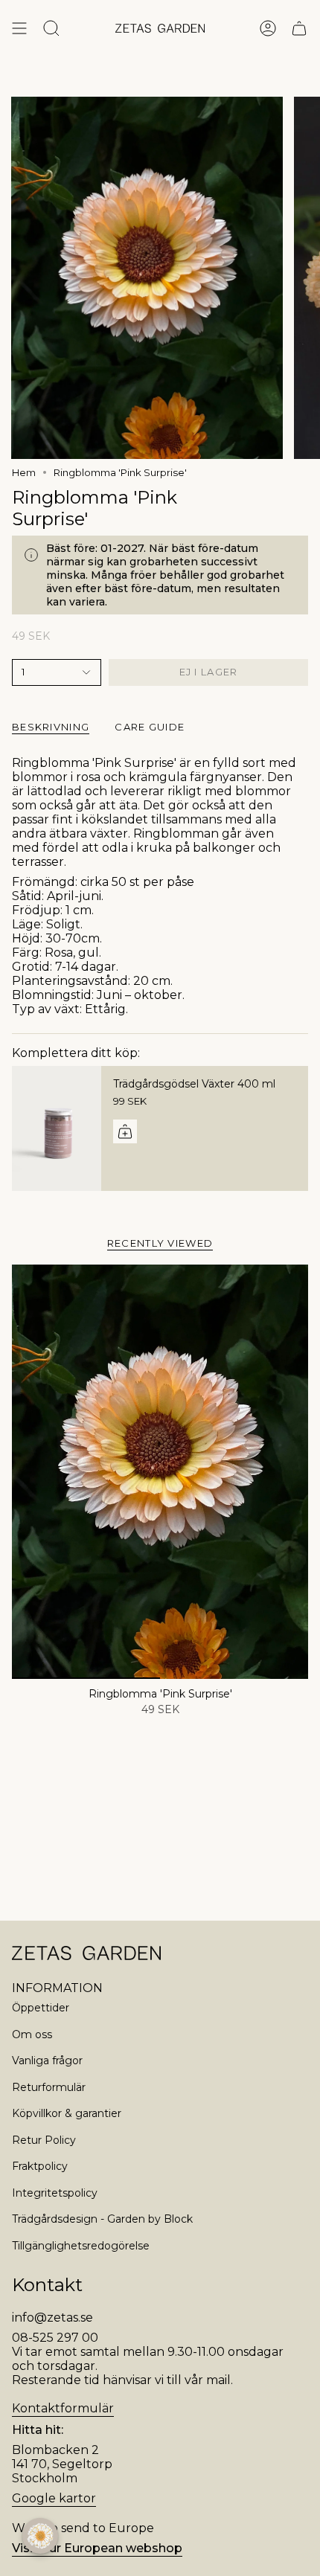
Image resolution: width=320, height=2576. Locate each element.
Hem (24, 472)
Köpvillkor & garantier (67, 2113)
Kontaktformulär (63, 2408)
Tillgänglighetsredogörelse (81, 2246)
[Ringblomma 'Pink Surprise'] (160, 1472)
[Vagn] (299, 28)
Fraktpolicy (40, 2166)
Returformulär (49, 2087)
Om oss (32, 2034)
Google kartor (54, 2498)
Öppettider (41, 2008)
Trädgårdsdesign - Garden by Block (102, 2219)
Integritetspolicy (55, 2193)
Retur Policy (44, 2140)
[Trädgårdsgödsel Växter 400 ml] (57, 1128)
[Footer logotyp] (86, 1953)
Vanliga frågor (47, 2061)
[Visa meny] (19, 28)
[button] (40, 2536)
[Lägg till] (125, 1131)
